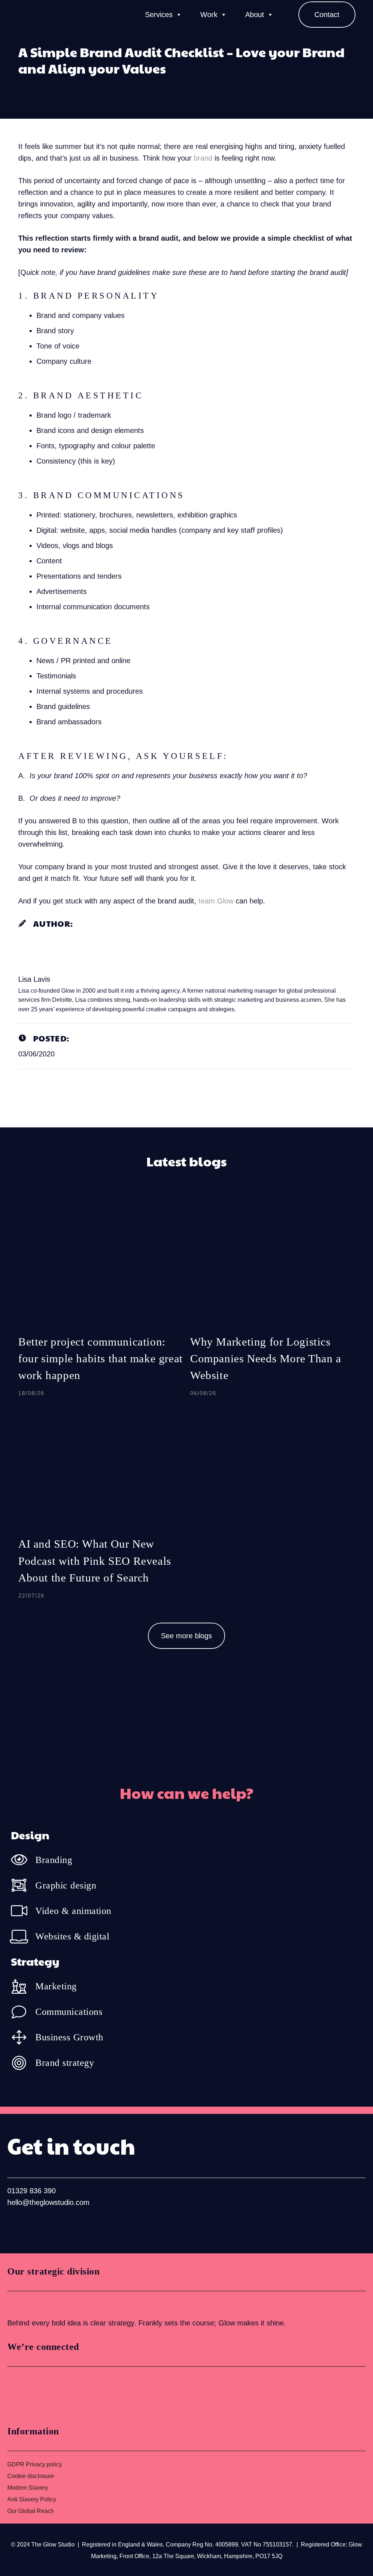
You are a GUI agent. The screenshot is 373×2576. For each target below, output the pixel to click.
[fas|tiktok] (61, 2226)
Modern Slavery (28, 2488)
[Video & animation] (23, 1911)
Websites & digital (72, 1936)
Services (159, 15)
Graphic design (66, 1885)
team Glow (216, 901)
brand (203, 158)
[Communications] (23, 2012)
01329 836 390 (32, 2191)
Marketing (56, 1986)
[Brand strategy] (23, 2063)
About (255, 15)
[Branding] (23, 1860)
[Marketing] (23, 1986)
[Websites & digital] (23, 1936)
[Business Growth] (23, 2037)
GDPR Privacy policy (35, 2464)
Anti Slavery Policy (32, 2499)
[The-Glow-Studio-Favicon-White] (27, 15)
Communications (69, 2012)
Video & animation (73, 1911)
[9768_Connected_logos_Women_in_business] (39, 2393)
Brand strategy (65, 2063)
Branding (54, 1860)
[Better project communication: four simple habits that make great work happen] (101, 1304)
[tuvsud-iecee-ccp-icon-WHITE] (35, 2304)
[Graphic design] (23, 1885)
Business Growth (69, 2037)
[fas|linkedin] (15, 2226)
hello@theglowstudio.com (48, 2202)
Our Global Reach (31, 2511)
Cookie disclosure (31, 2476)
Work (209, 15)
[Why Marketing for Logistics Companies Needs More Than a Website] (272, 1304)
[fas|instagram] (38, 2226)
